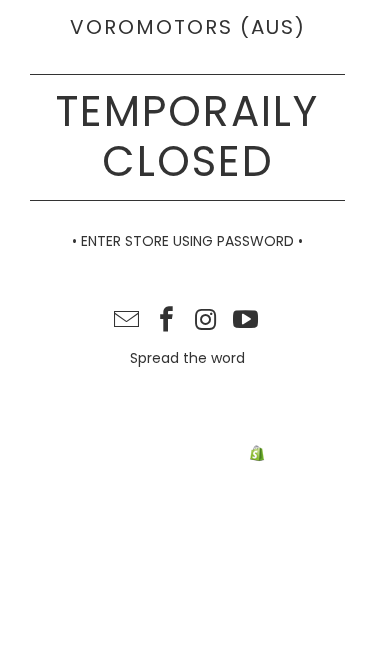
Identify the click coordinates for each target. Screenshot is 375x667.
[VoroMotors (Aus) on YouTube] (246, 321)
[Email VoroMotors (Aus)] (127, 321)
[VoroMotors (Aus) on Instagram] (207, 321)
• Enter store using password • (187, 241)
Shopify (294, 454)
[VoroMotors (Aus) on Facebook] (167, 321)
